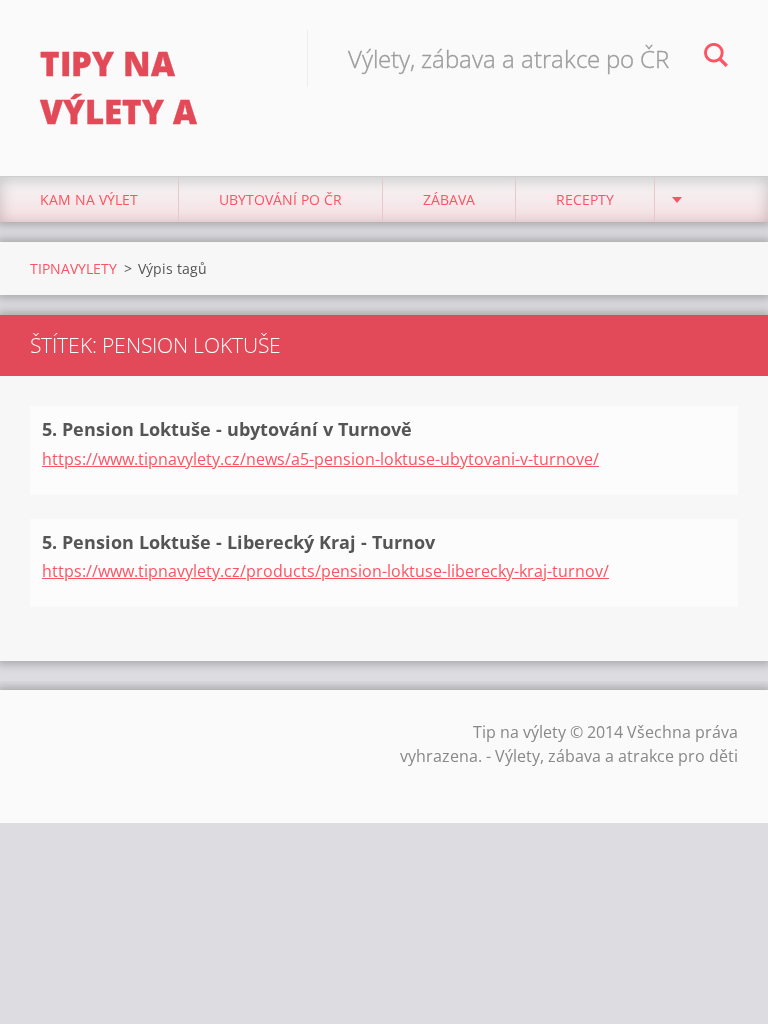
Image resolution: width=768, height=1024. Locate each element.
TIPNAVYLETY (73, 268)
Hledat (716, 58)
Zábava (449, 199)
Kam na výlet (89, 199)
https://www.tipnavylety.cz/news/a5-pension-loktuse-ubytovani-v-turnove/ (320, 459)
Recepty (585, 199)
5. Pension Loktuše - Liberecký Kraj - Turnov (238, 542)
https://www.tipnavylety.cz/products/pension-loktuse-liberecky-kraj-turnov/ (325, 571)
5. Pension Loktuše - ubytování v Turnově (227, 429)
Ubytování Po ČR (280, 199)
